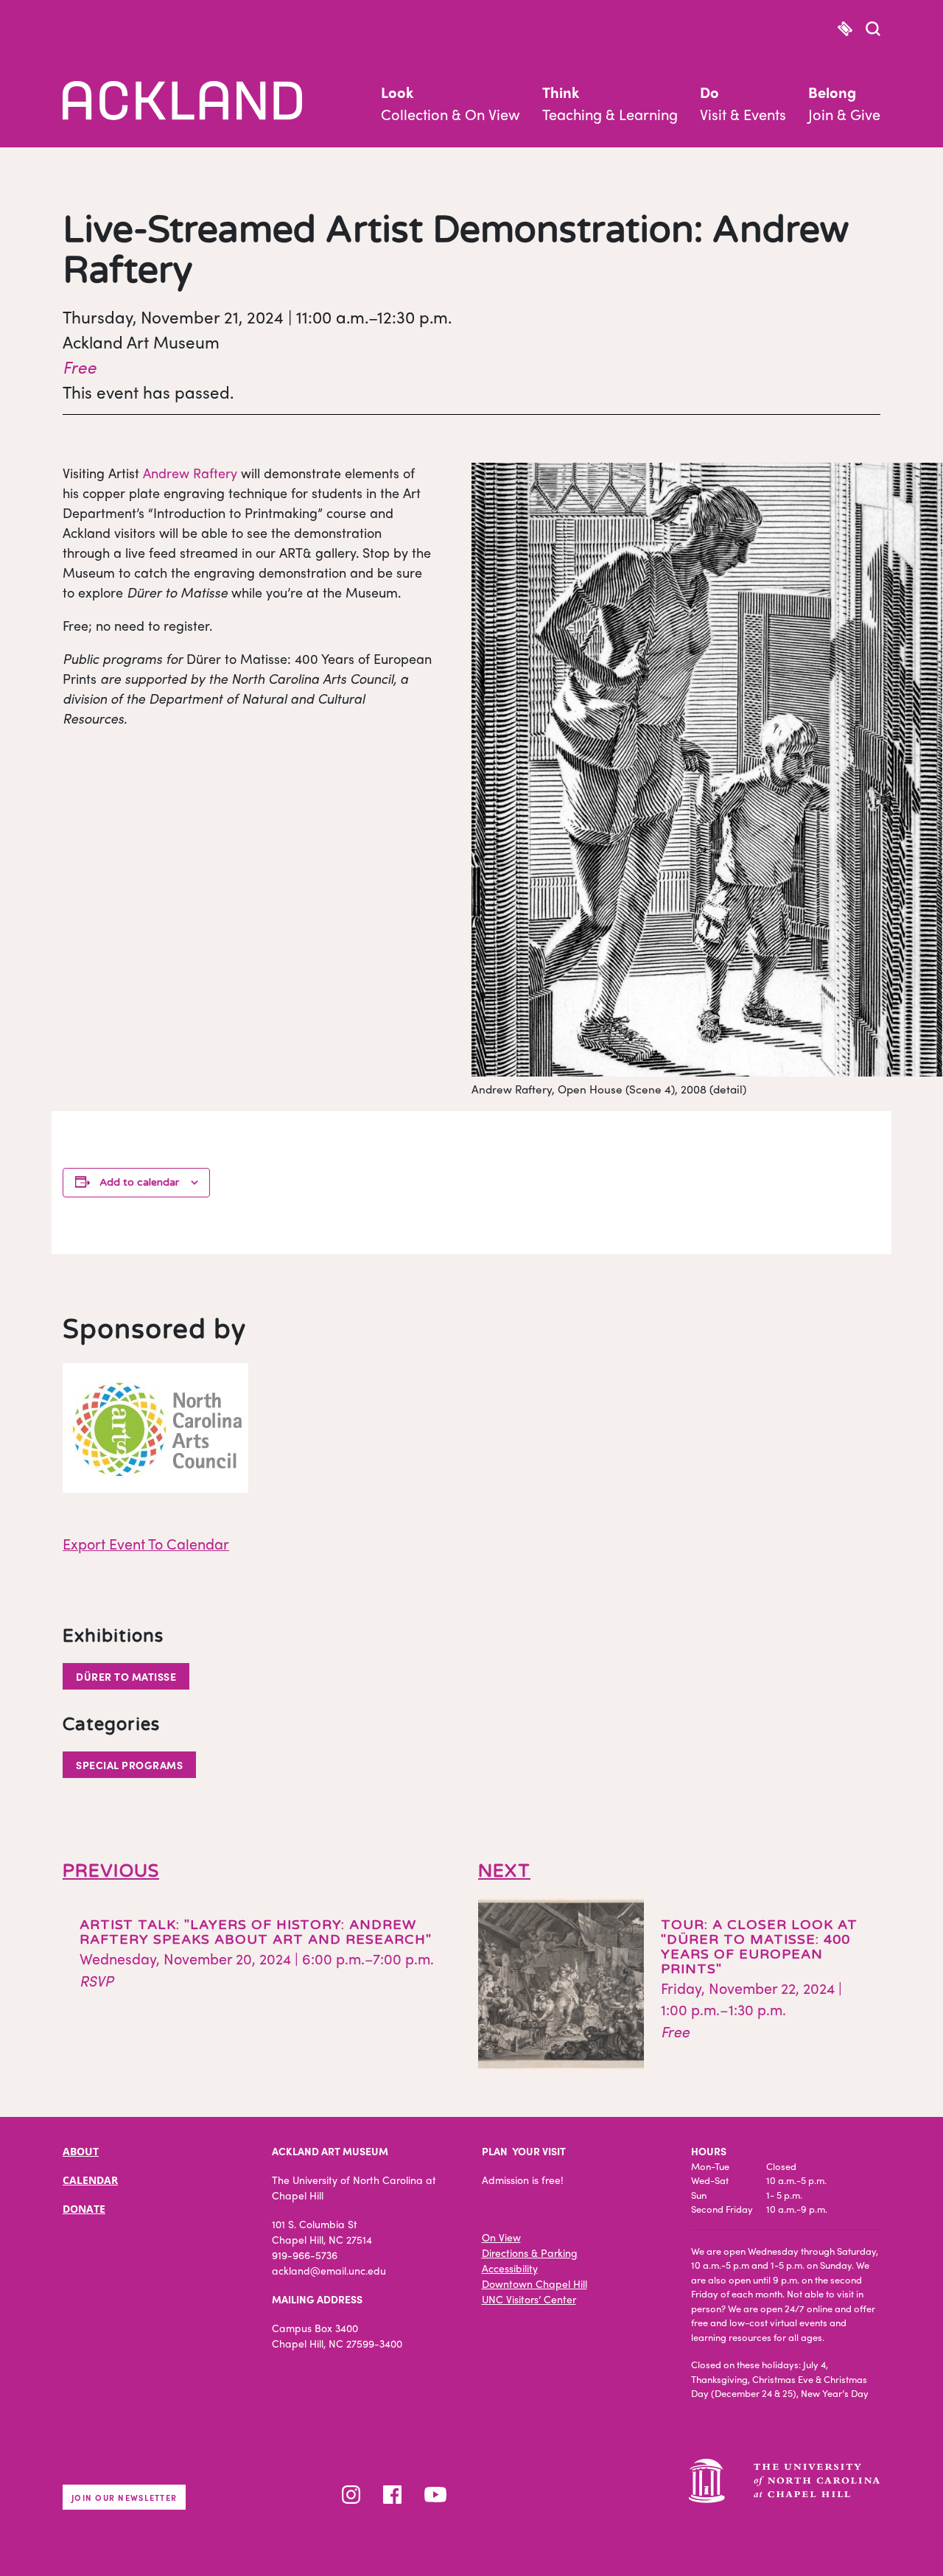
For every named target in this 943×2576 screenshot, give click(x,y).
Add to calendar (139, 1182)
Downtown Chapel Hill (534, 2283)
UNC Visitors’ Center (529, 2299)
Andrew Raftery (190, 473)
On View (501, 2237)
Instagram (351, 2495)
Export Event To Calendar (146, 1543)
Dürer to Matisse (126, 1676)
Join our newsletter (124, 2497)
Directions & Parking (530, 2253)
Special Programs (129, 1765)
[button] (873, 30)
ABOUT (81, 2151)
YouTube (435, 2495)
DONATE (84, 2209)
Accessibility (510, 2268)
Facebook (392, 2495)
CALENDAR (90, 2180)
